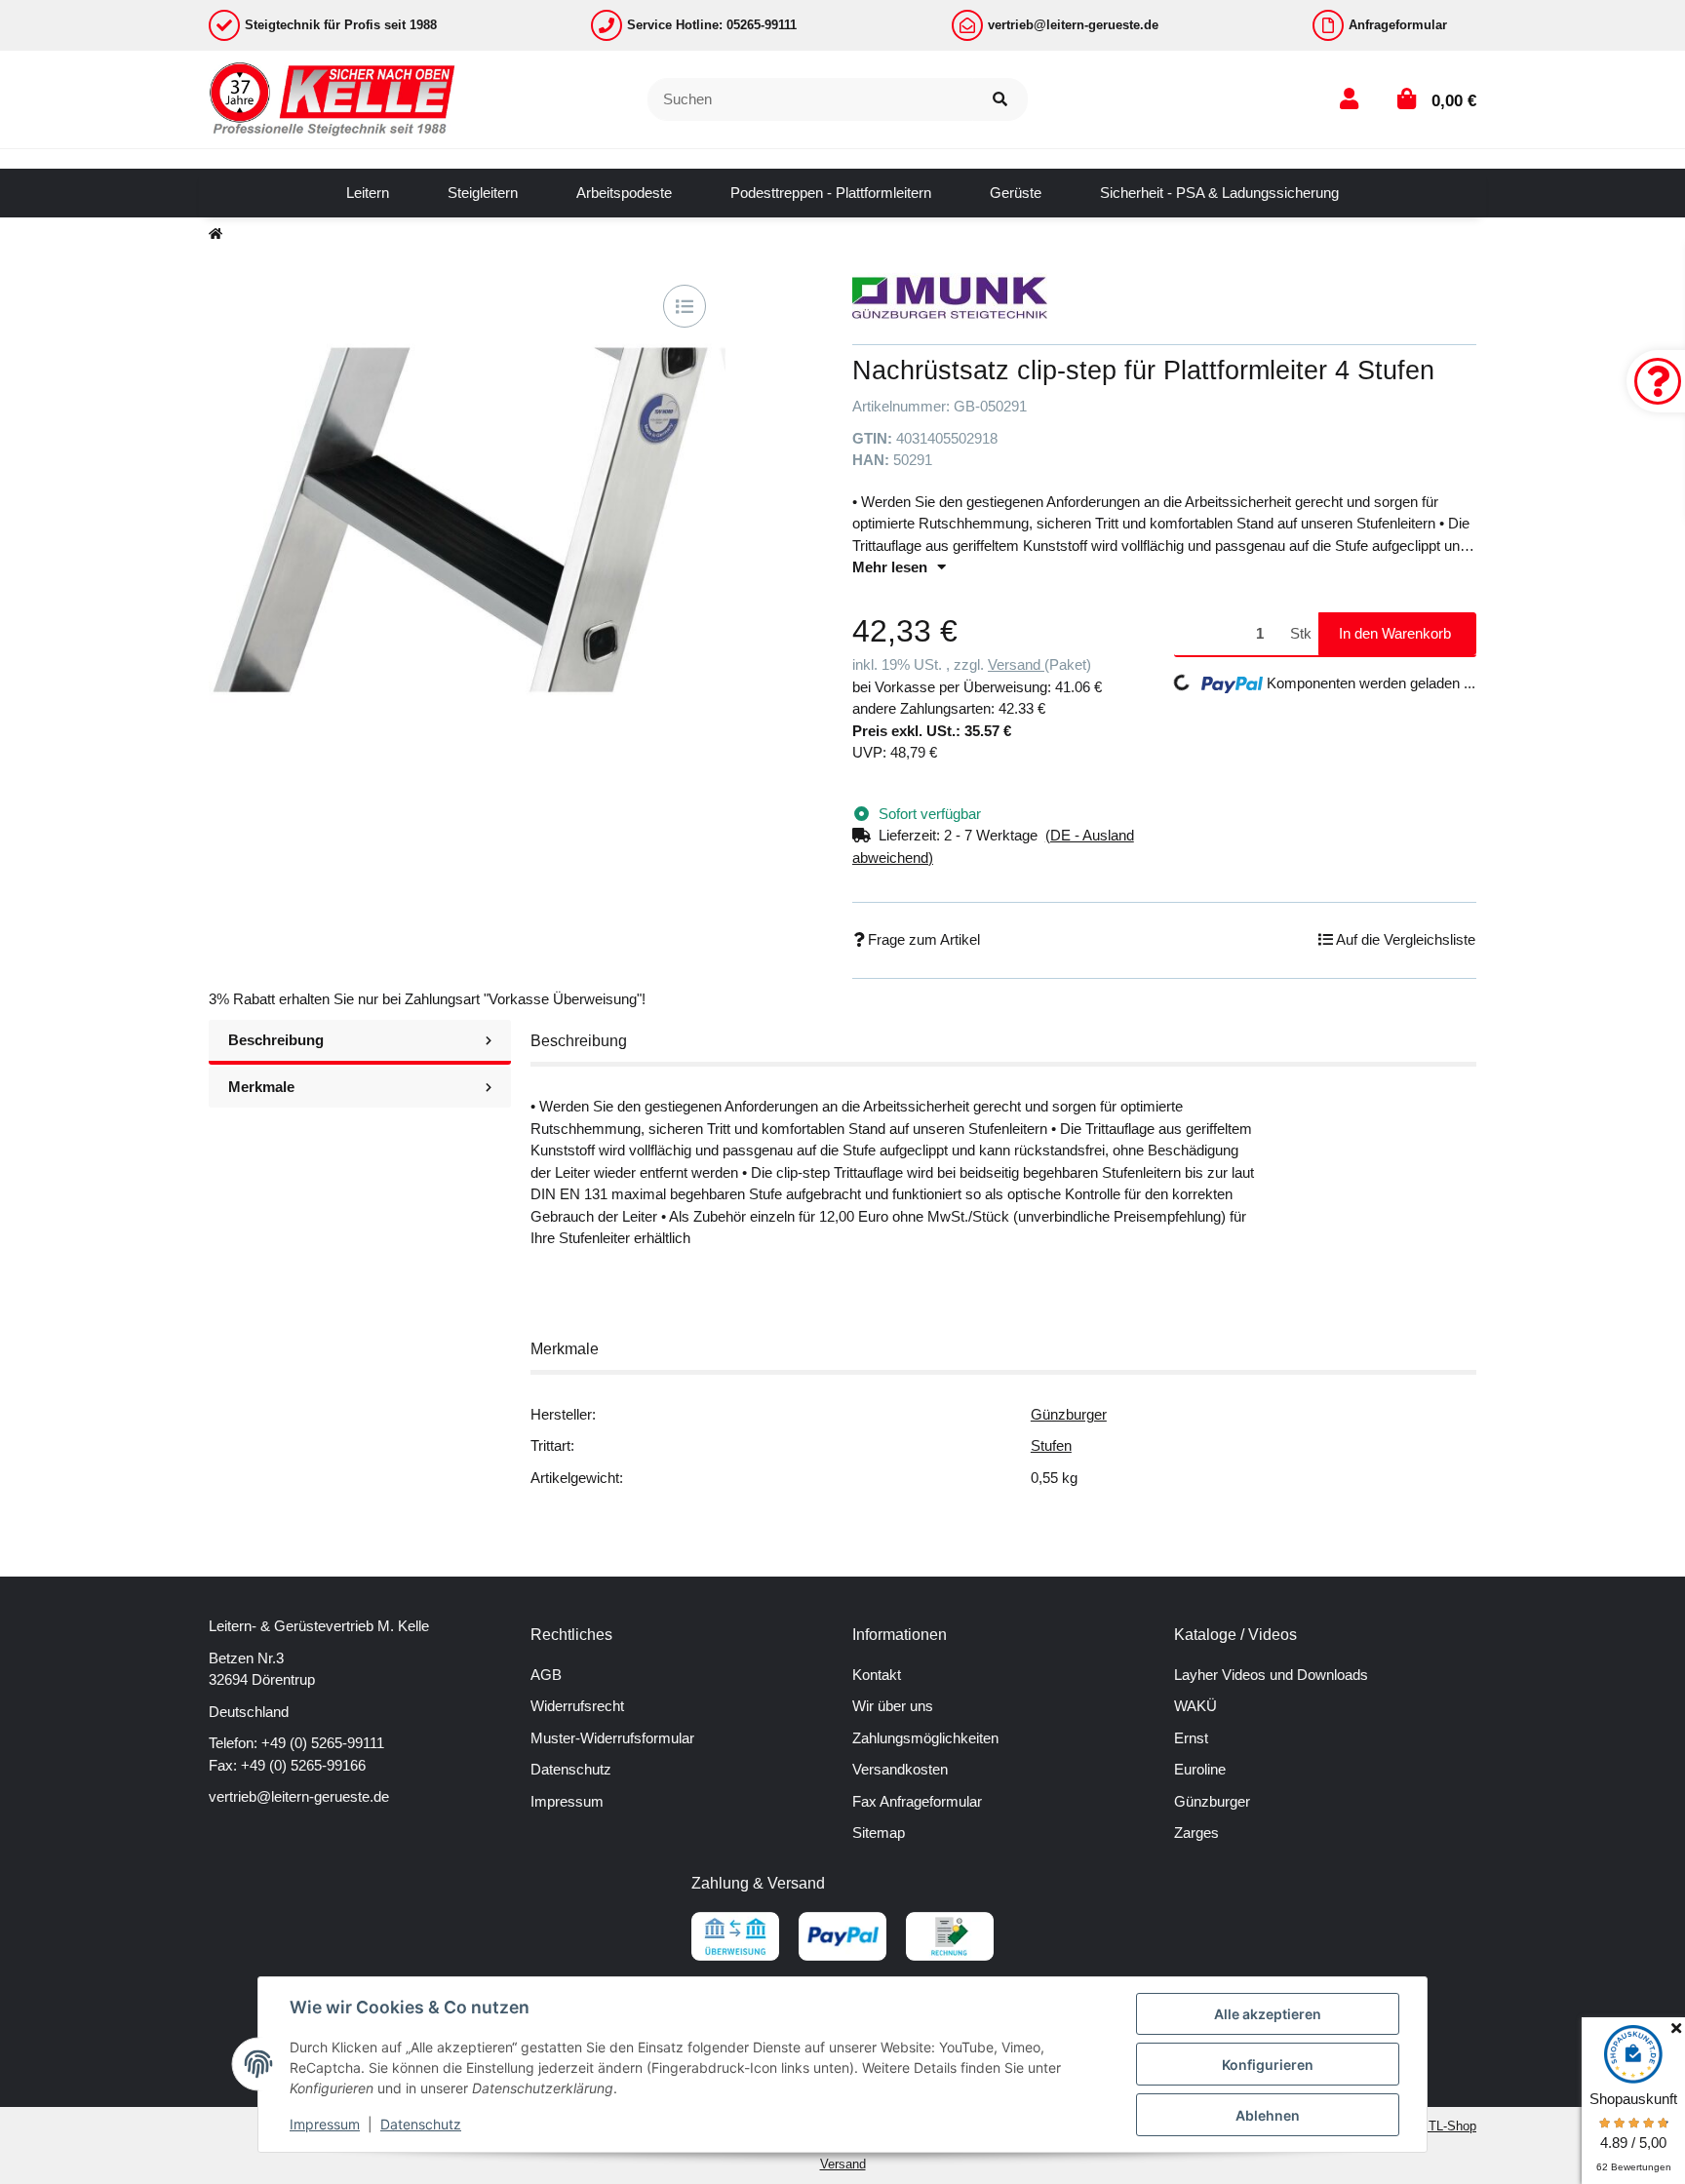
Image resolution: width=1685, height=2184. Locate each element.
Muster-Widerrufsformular (612, 1738)
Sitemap (879, 1833)
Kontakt (877, 1675)
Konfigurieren (1268, 2065)
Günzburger (1069, 1414)
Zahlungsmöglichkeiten (925, 1738)
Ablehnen (1268, 2115)
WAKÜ (1195, 1706)
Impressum (567, 1801)
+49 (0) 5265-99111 (323, 1743)
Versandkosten (900, 1769)
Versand (1016, 664)
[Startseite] (216, 234)
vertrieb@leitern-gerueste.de (299, 1796)
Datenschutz (571, 1769)
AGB (546, 1675)
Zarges (1196, 1833)
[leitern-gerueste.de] (333, 98)
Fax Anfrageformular (917, 1801)
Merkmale (261, 1087)
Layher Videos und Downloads (1271, 1675)
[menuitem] (368, 193)
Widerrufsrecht (577, 1706)
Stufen (1051, 1445)
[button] (1349, 99)
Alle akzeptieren (1268, 2014)
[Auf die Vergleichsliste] (685, 306)
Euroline (1200, 1769)
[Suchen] (1000, 100)
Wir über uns (893, 1706)
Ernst (1191, 1738)
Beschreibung (276, 1040)
